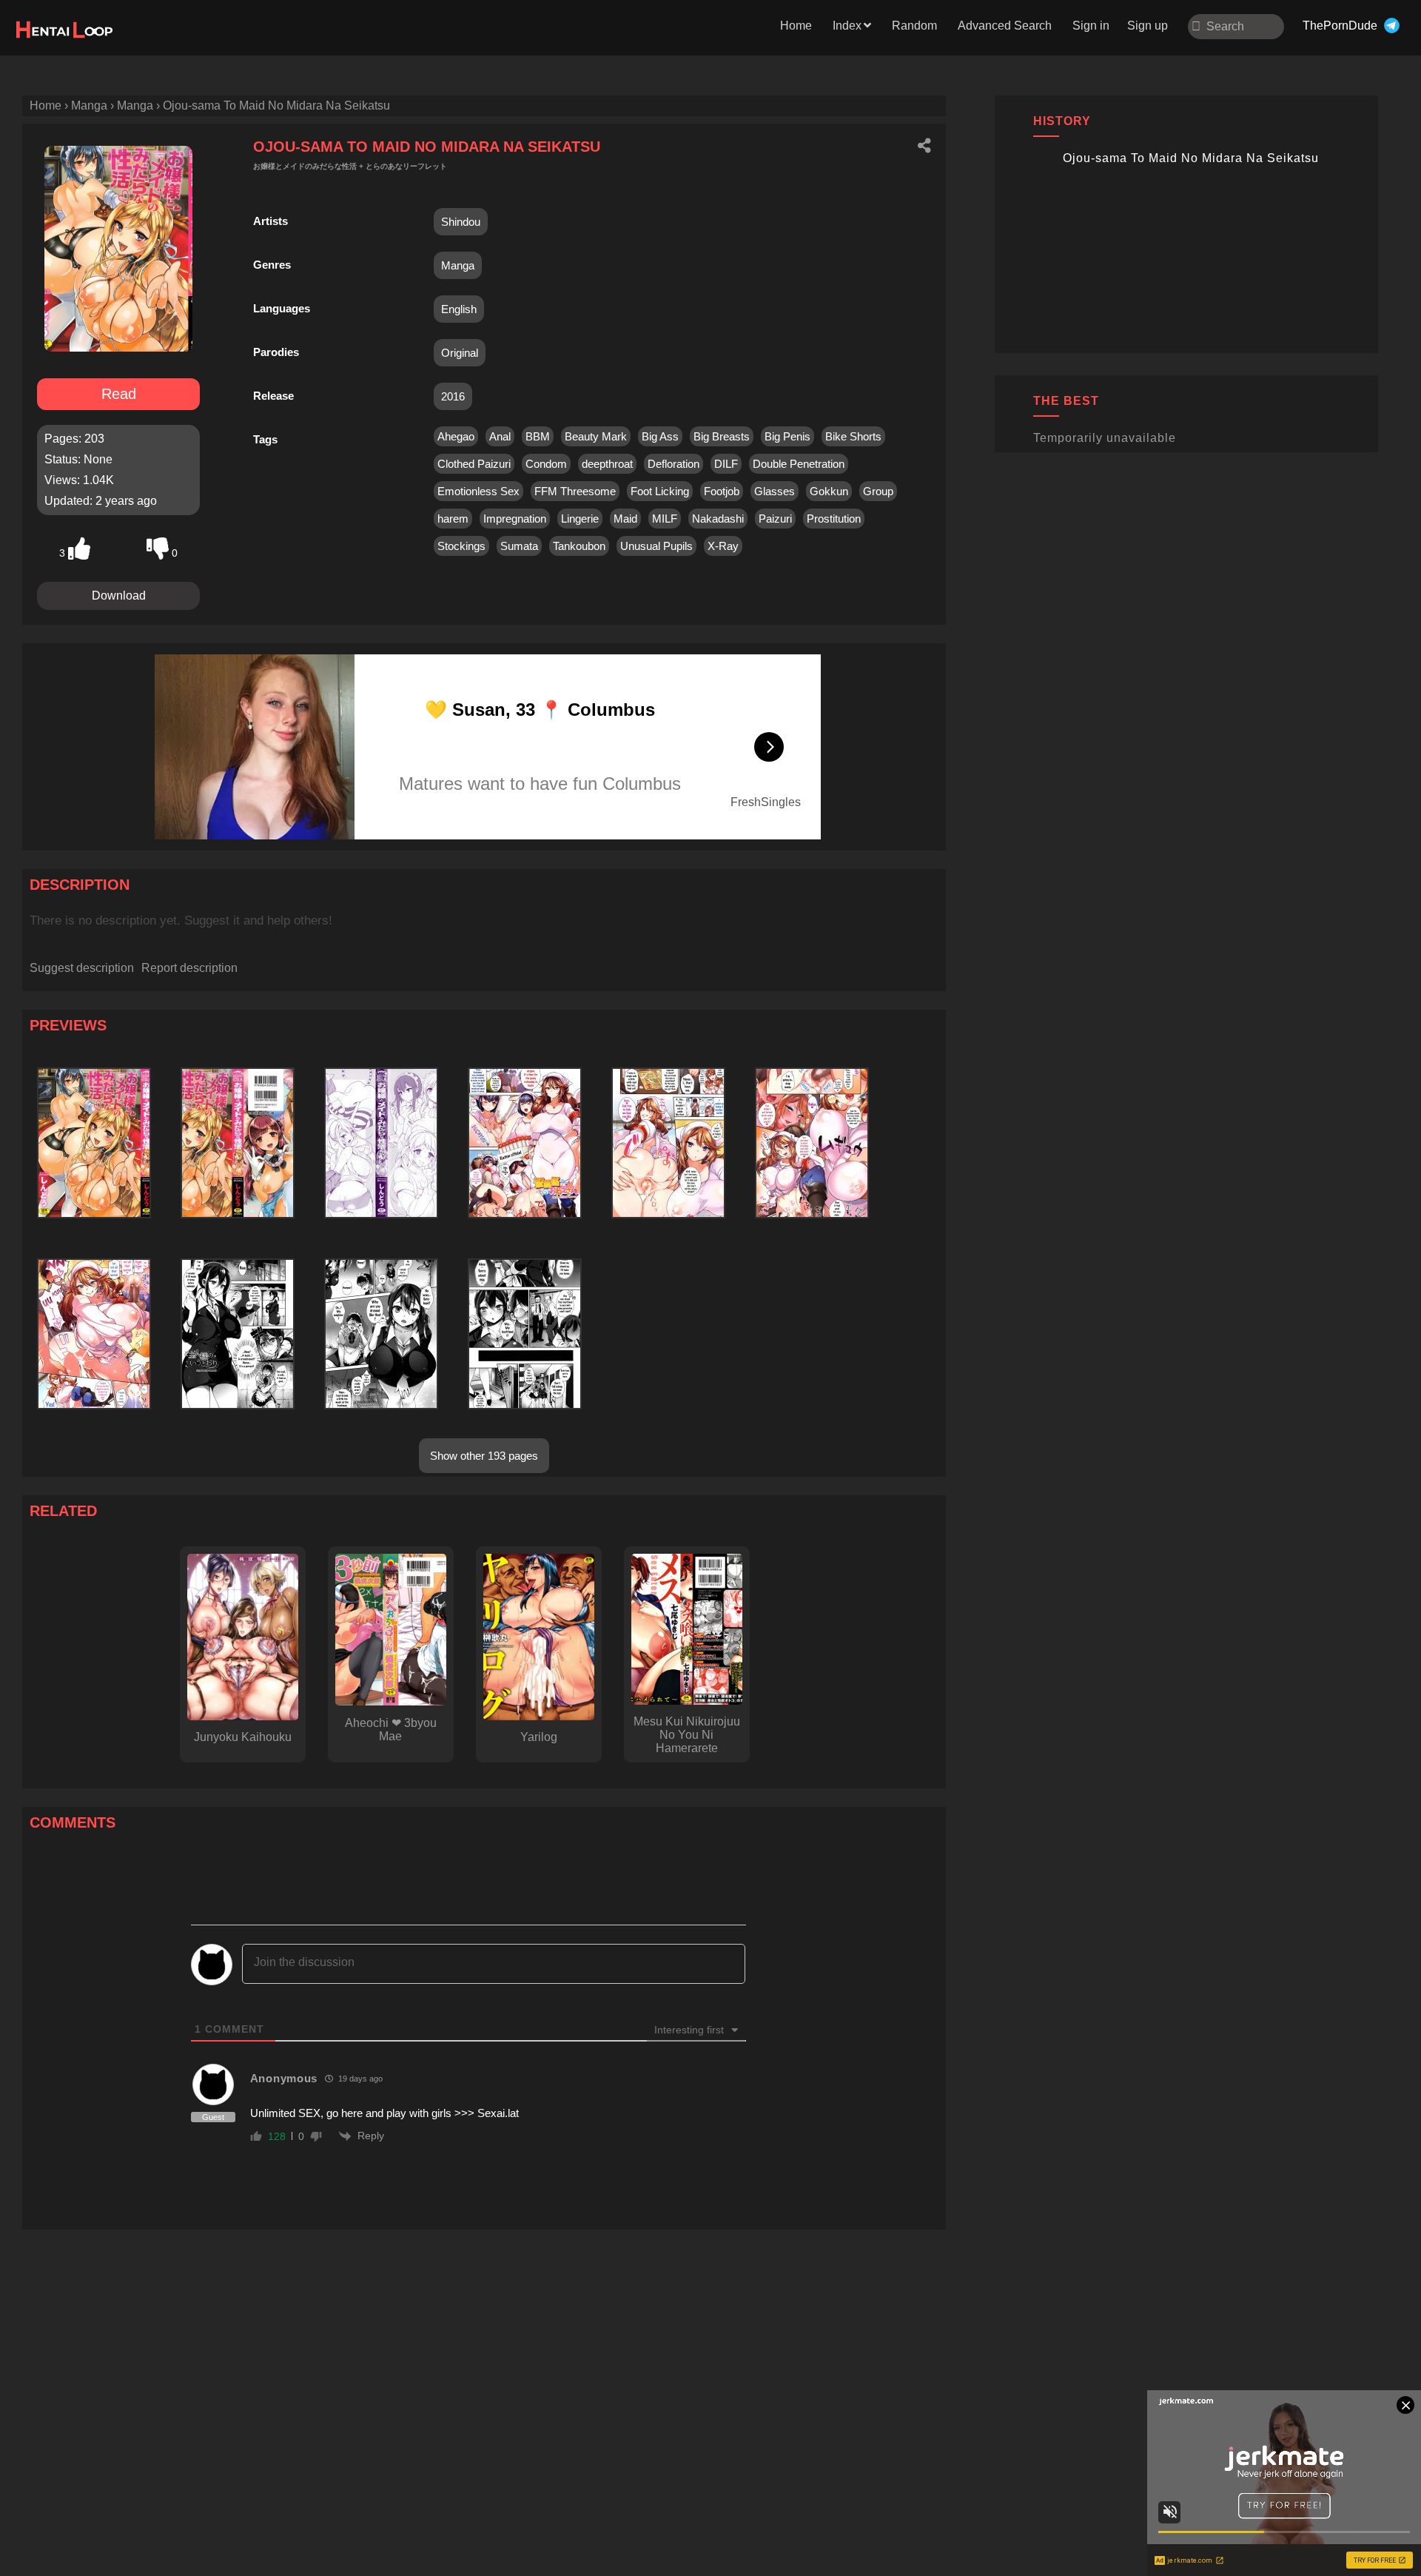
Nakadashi (718, 519)
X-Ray (723, 546)
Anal (500, 436)
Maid (625, 519)
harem (453, 519)
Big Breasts (722, 436)
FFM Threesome (575, 491)
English (459, 309)
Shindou (461, 222)
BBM (538, 436)
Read (119, 394)
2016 (453, 396)
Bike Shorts (853, 436)
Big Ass (660, 436)
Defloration (673, 464)
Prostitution (834, 519)
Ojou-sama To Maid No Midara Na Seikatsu (1191, 158)
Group (878, 491)
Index (847, 26)
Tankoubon (579, 546)
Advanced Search (1005, 26)
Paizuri (775, 519)
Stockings (461, 546)
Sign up (1148, 26)
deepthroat (607, 464)
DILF (726, 464)
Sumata (519, 546)
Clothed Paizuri (474, 464)
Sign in (1091, 26)
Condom (546, 464)
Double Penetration (799, 464)
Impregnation (515, 519)
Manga (458, 265)
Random (914, 26)
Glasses (775, 491)
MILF (665, 519)
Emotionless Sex (478, 491)
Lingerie (580, 519)
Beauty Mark (596, 436)
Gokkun (829, 491)
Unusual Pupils (656, 546)
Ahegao (456, 436)
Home (796, 26)
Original (460, 353)
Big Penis (787, 436)
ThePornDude (1340, 26)
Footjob (722, 491)
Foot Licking (660, 491)
